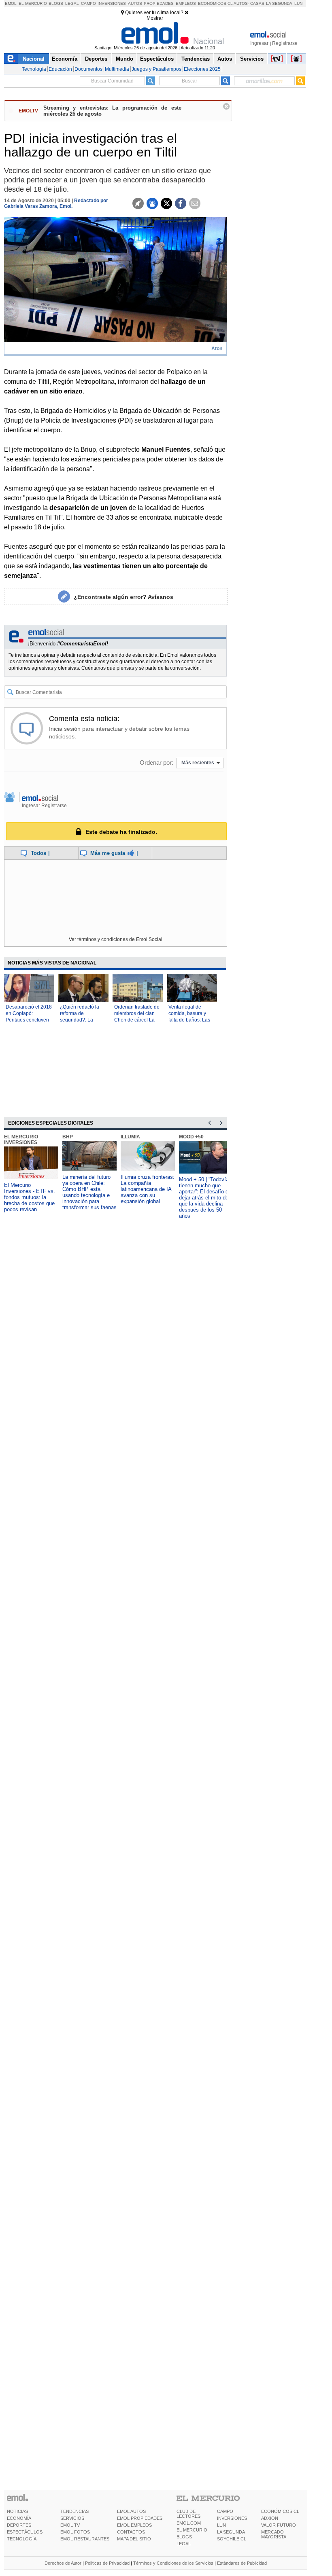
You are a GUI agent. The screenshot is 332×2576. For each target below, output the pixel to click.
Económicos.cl (215, 3)
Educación (60, 69)
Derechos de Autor (63, 2563)
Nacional (34, 59)
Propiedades (159, 3)
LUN (221, 2525)
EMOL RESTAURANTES (85, 2539)
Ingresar (259, 43)
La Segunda (279, 3)
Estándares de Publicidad (242, 2563)
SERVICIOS (72, 2518)
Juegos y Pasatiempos (156, 69)
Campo (88, 3)
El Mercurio (33, 3)
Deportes (96, 59)
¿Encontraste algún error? (123, 597)
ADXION (270, 2518)
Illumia (130, 1137)
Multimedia (117, 69)
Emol (11, 3)
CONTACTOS (131, 2532)
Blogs (56, 3)
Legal (72, 3)
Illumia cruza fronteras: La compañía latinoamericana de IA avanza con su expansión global (148, 1189)
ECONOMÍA (19, 2518)
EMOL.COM (189, 2523)
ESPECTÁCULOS (25, 2532)
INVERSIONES (232, 2518)
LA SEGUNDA (231, 2532)
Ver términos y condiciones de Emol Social (116, 939)
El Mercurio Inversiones (21, 1140)
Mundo (125, 59)
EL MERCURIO (192, 2530)
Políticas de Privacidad (107, 2563)
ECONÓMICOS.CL (280, 2511)
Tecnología (34, 69)
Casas (257, 3)
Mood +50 (191, 1137)
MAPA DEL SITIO (134, 2539)
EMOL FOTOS (75, 2532)
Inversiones (112, 3)
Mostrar (155, 18)
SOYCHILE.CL (232, 2539)
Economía (65, 59)
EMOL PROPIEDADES (140, 2518)
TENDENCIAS (74, 2511)
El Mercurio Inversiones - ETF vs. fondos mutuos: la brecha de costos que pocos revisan (30, 1197)
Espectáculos (157, 59)
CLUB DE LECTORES (188, 2514)
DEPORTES (19, 2525)
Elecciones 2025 (202, 69)
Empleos (186, 3)
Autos (135, 3)
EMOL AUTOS (131, 2511)
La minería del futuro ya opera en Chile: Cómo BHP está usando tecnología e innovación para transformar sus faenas (89, 1192)
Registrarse (285, 43)
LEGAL (184, 2544)
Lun (298, 3)
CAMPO (225, 2511)
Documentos (88, 69)
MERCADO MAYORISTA (274, 2534)
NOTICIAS (17, 2511)
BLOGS (184, 2537)
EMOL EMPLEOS (134, 2525)
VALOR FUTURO (279, 2525)
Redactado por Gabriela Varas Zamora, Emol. (56, 203)
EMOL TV (70, 2525)
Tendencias (196, 59)
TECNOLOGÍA (22, 2539)
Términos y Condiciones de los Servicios (173, 2563)
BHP (68, 1137)
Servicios (252, 59)
